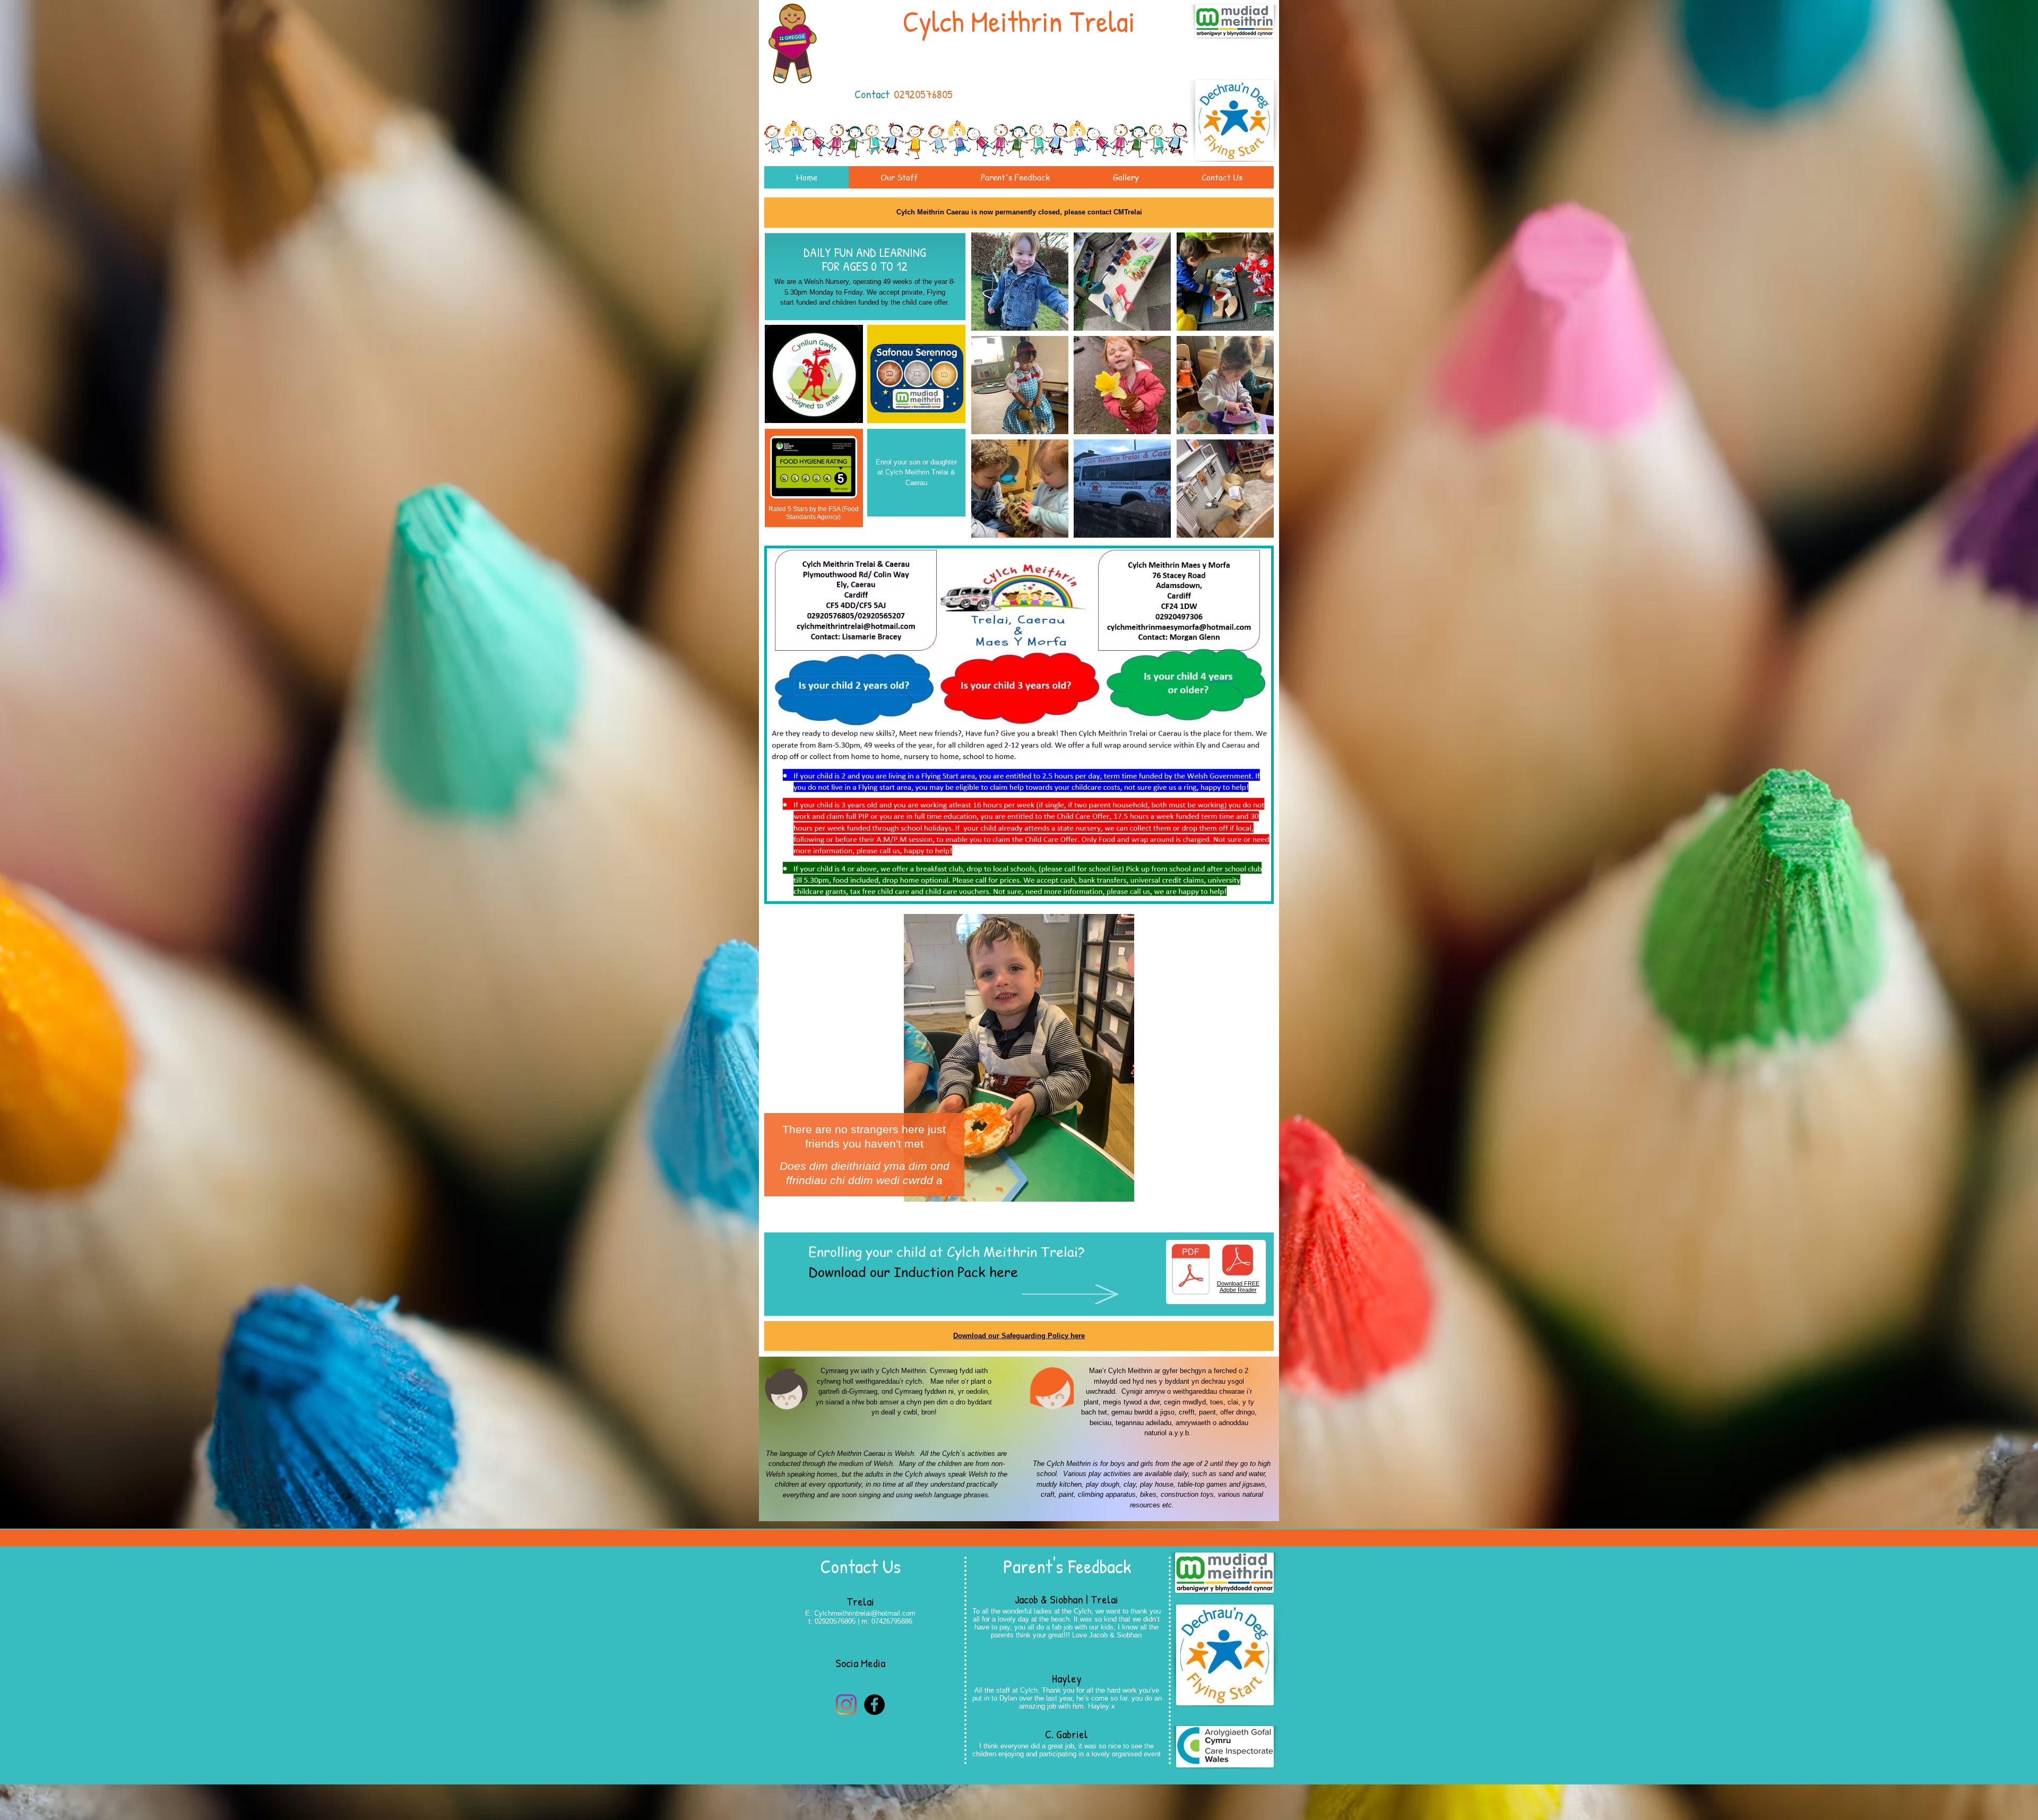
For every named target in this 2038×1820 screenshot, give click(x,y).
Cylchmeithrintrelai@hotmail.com (865, 1613)
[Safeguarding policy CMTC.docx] (1191, 1271)
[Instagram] (846, 1705)
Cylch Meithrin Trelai (1019, 21)
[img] (1020, 282)
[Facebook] (874, 1705)
